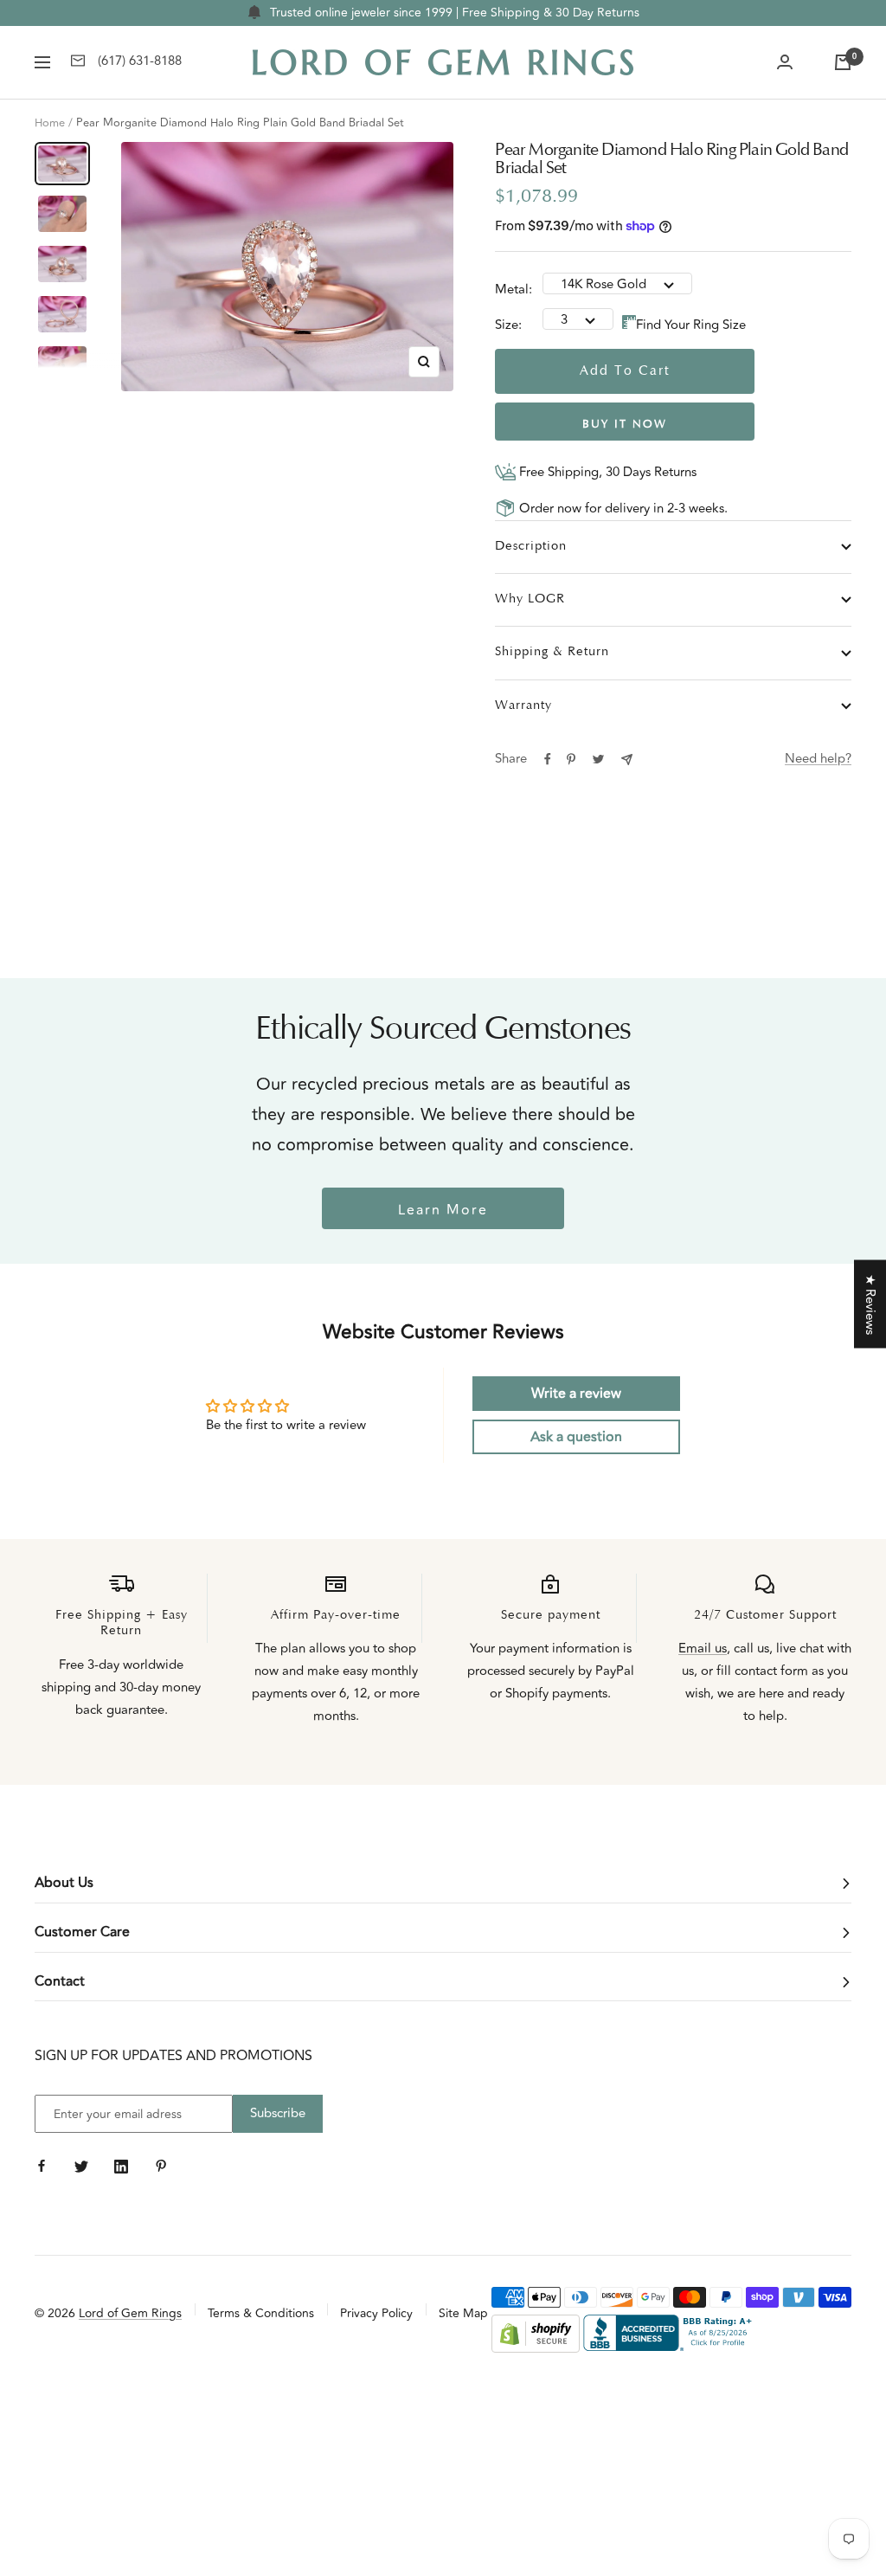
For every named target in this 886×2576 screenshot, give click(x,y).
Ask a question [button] (576, 1437)
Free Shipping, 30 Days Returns (606, 472)
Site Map (463, 2313)
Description (531, 547)
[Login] (785, 62)
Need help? (818, 759)
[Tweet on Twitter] (598, 759)
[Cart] (843, 62)
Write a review (576, 1394)
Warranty (523, 706)
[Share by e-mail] (627, 760)
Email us (703, 1649)
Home (50, 123)
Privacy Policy (376, 2313)
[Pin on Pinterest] (571, 759)
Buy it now (625, 425)
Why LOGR (530, 599)
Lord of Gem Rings (130, 2313)
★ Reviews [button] (870, 1304)
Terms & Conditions (261, 2313)
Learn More (443, 1210)
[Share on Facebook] (548, 759)
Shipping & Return (552, 652)
